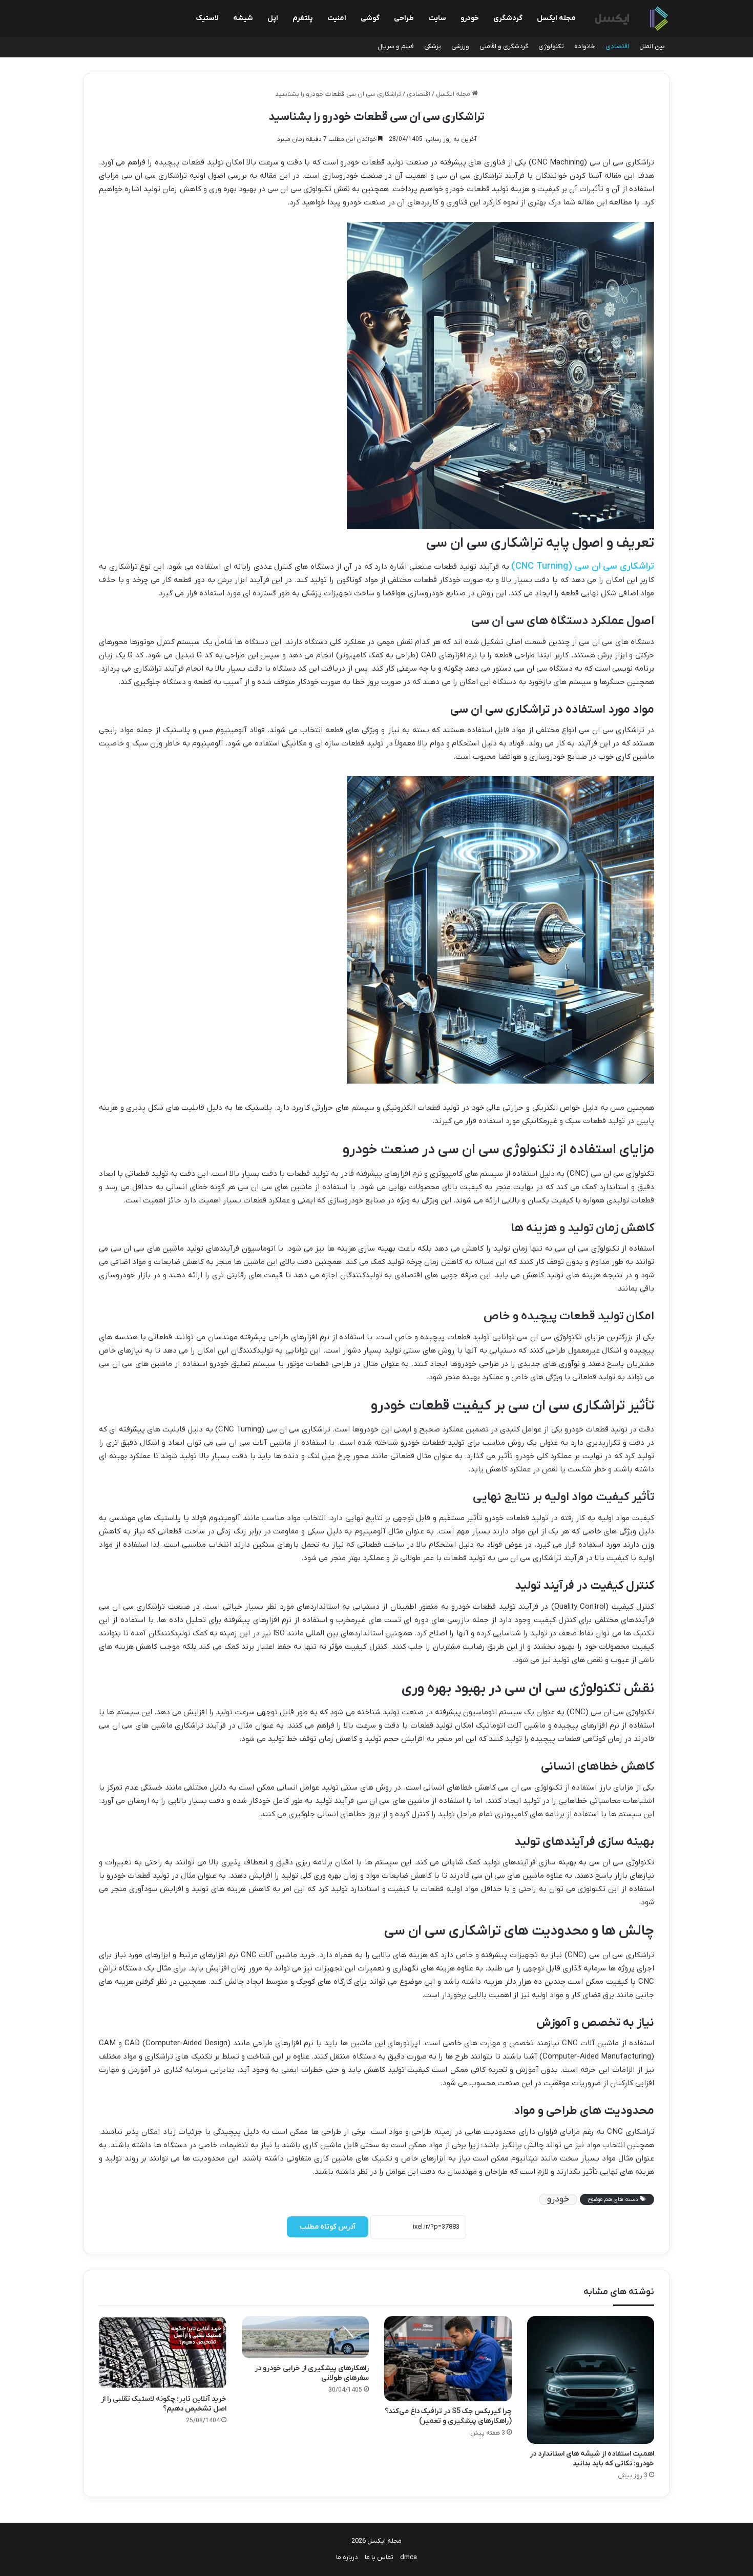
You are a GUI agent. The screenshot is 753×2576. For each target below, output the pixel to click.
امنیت (337, 18)
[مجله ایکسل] (632, 19)
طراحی (404, 18)
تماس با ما (379, 2557)
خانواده (585, 46)
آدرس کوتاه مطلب (328, 2227)
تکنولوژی (551, 46)
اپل (273, 18)
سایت (437, 18)
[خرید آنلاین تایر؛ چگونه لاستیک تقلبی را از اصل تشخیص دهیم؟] (163, 2352)
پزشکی (433, 46)
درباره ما (347, 2557)
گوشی (370, 18)
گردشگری (508, 18)
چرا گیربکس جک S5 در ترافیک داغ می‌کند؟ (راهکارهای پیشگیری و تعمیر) (448, 2416)
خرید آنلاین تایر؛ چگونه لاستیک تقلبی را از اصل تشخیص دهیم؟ (164, 2404)
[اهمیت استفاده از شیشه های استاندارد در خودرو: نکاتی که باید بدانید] (591, 2380)
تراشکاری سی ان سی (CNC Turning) (583, 566)
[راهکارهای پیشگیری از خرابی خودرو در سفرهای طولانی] (306, 2337)
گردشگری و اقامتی (504, 46)
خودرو (470, 18)
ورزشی (460, 46)
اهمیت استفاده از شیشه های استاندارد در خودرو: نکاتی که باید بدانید (592, 2459)
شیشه (243, 18)
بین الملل (652, 46)
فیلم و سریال (396, 46)
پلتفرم (303, 18)
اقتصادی (617, 46)
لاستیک (207, 18)
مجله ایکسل (556, 18)
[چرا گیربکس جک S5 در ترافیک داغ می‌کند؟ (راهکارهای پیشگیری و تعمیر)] (448, 2359)
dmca (409, 2557)
